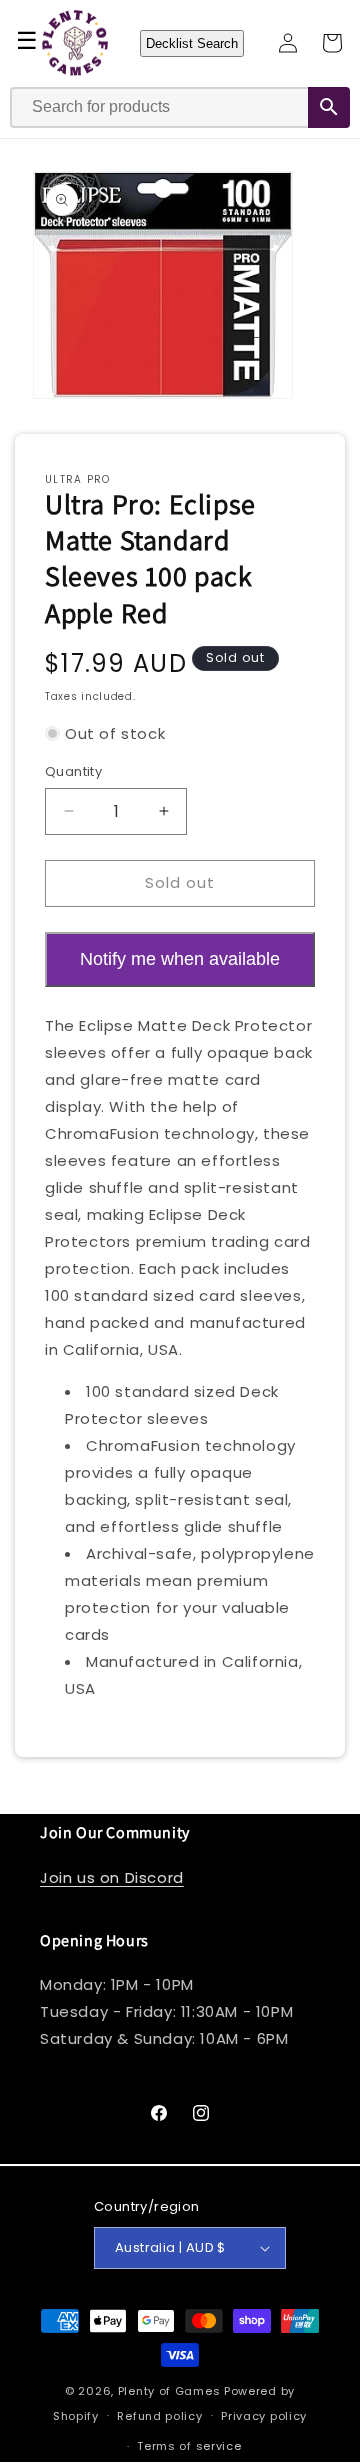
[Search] (329, 107)
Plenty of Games (169, 2391)
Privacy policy (264, 2416)
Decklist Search (192, 43)
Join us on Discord (112, 1877)
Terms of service (189, 2446)
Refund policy (159, 2416)
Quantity (73, 771)
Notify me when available (180, 959)
